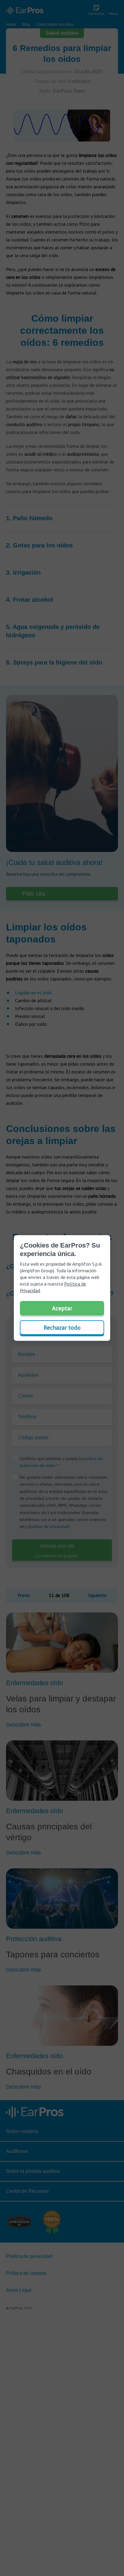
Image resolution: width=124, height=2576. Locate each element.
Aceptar (62, 1308)
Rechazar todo (62, 1328)
